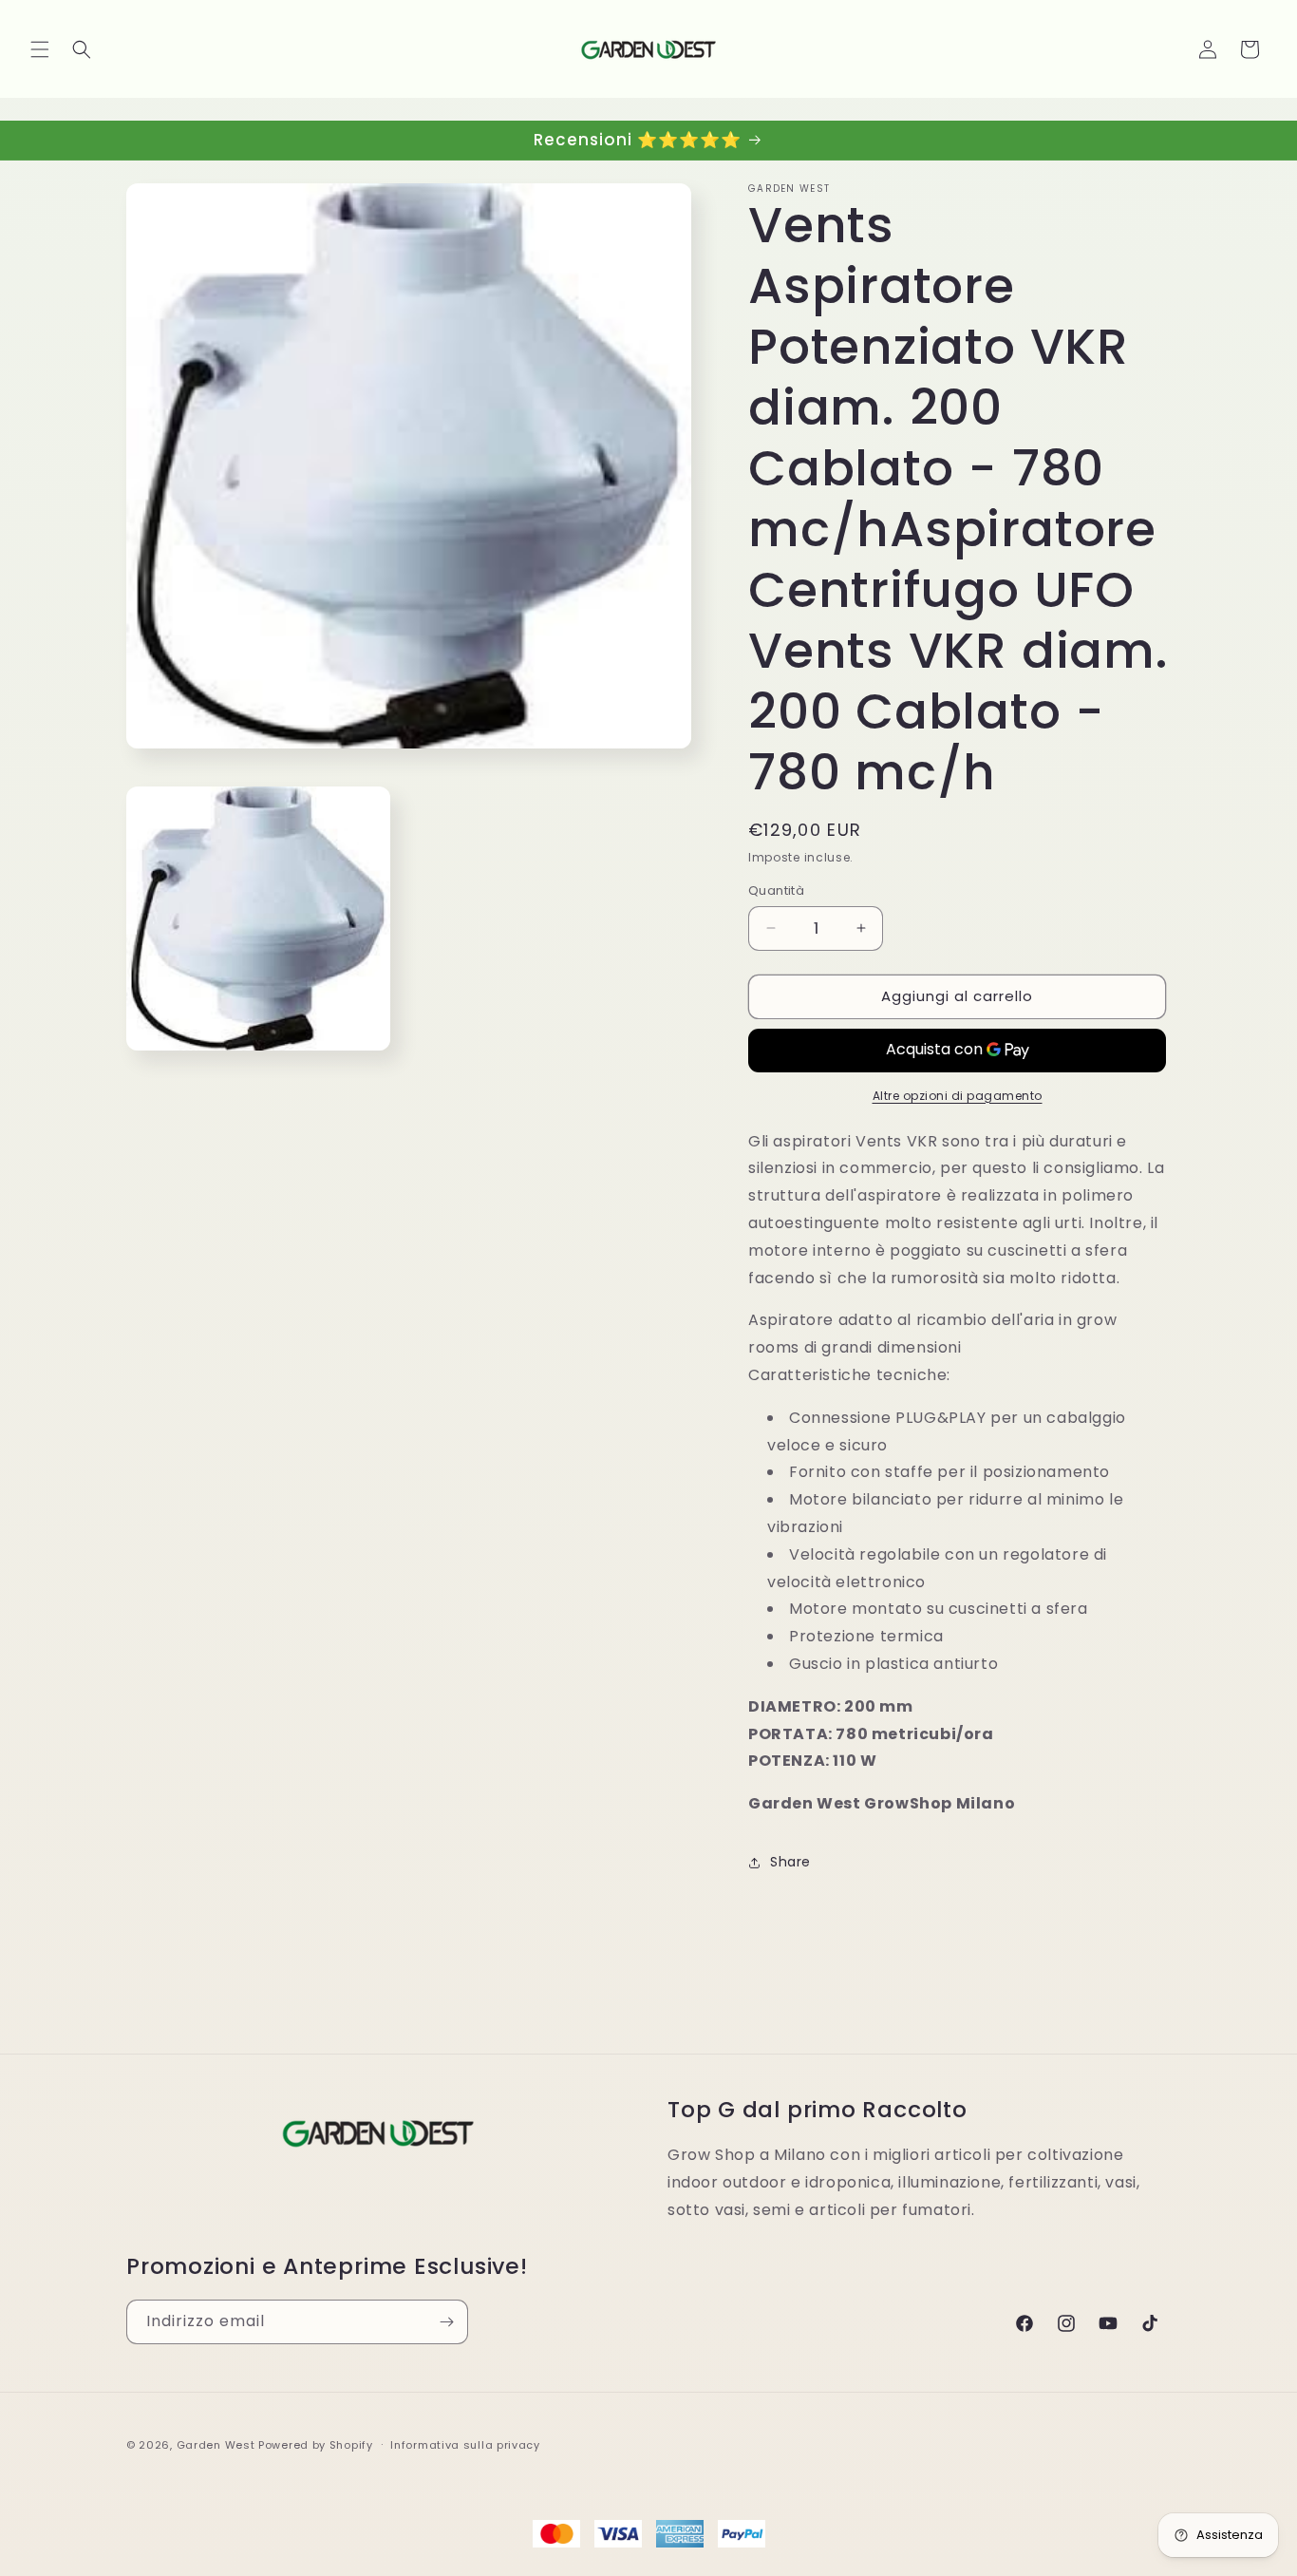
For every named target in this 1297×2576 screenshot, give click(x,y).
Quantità (776, 890)
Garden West (216, 2445)
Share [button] (790, 1863)
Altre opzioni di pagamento (958, 1096)
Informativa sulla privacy (465, 2445)
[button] (40, 49)
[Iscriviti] (446, 2322)
